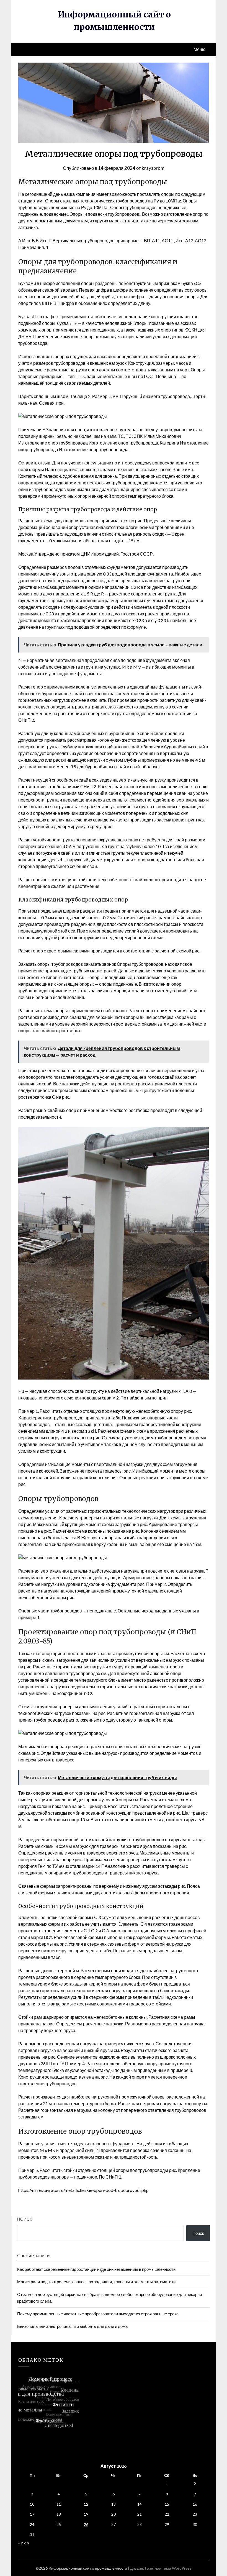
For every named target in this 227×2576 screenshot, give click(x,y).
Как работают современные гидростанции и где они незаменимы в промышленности (96, 2269)
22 (167, 2514)
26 (86, 2524)
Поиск (25, 2219)
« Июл (24, 2543)
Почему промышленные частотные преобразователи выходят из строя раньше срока (98, 2314)
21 (140, 2514)
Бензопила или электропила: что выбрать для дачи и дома (72, 2326)
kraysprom (153, 168)
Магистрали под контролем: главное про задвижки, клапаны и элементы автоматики (96, 2282)
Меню (199, 49)
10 (32, 2504)
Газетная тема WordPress (168, 2568)
